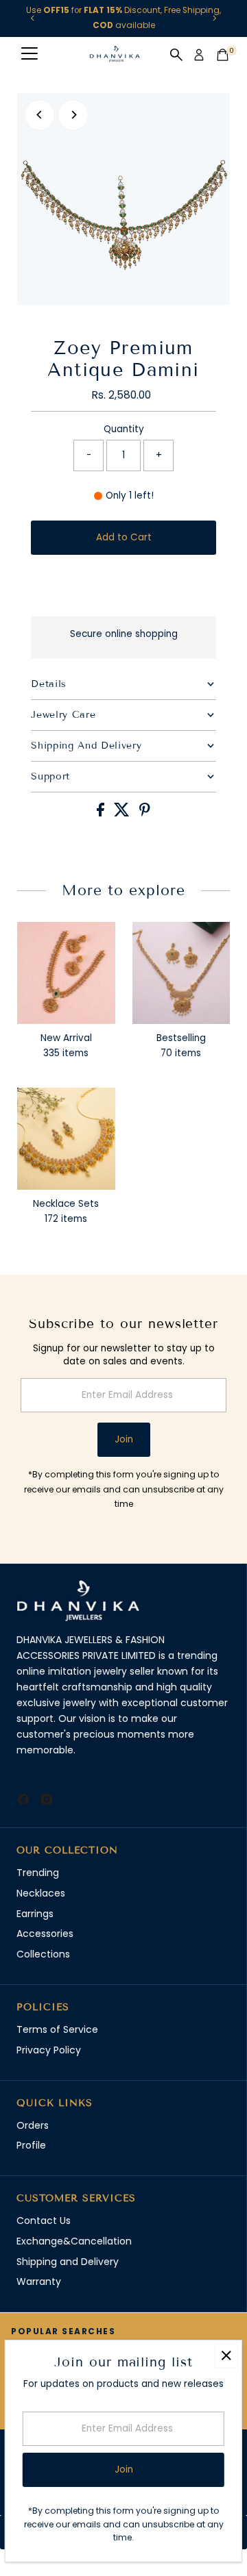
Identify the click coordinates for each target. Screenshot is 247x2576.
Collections (43, 1954)
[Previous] (33, 18)
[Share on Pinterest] (145, 813)
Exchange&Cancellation (74, 2241)
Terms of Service (57, 2029)
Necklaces (41, 1893)
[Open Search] (176, 55)
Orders (33, 2125)
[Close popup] (226, 2356)
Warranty (39, 2281)
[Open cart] (223, 55)
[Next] (214, 18)
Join (124, 1439)
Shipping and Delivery (68, 2262)
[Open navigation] (30, 55)
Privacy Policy (49, 2050)
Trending (38, 1873)
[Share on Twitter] (123, 813)
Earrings (35, 1914)
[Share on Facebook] (102, 813)
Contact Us (44, 2221)
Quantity (124, 429)
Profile (31, 2145)
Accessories (45, 1934)
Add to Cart (124, 537)
